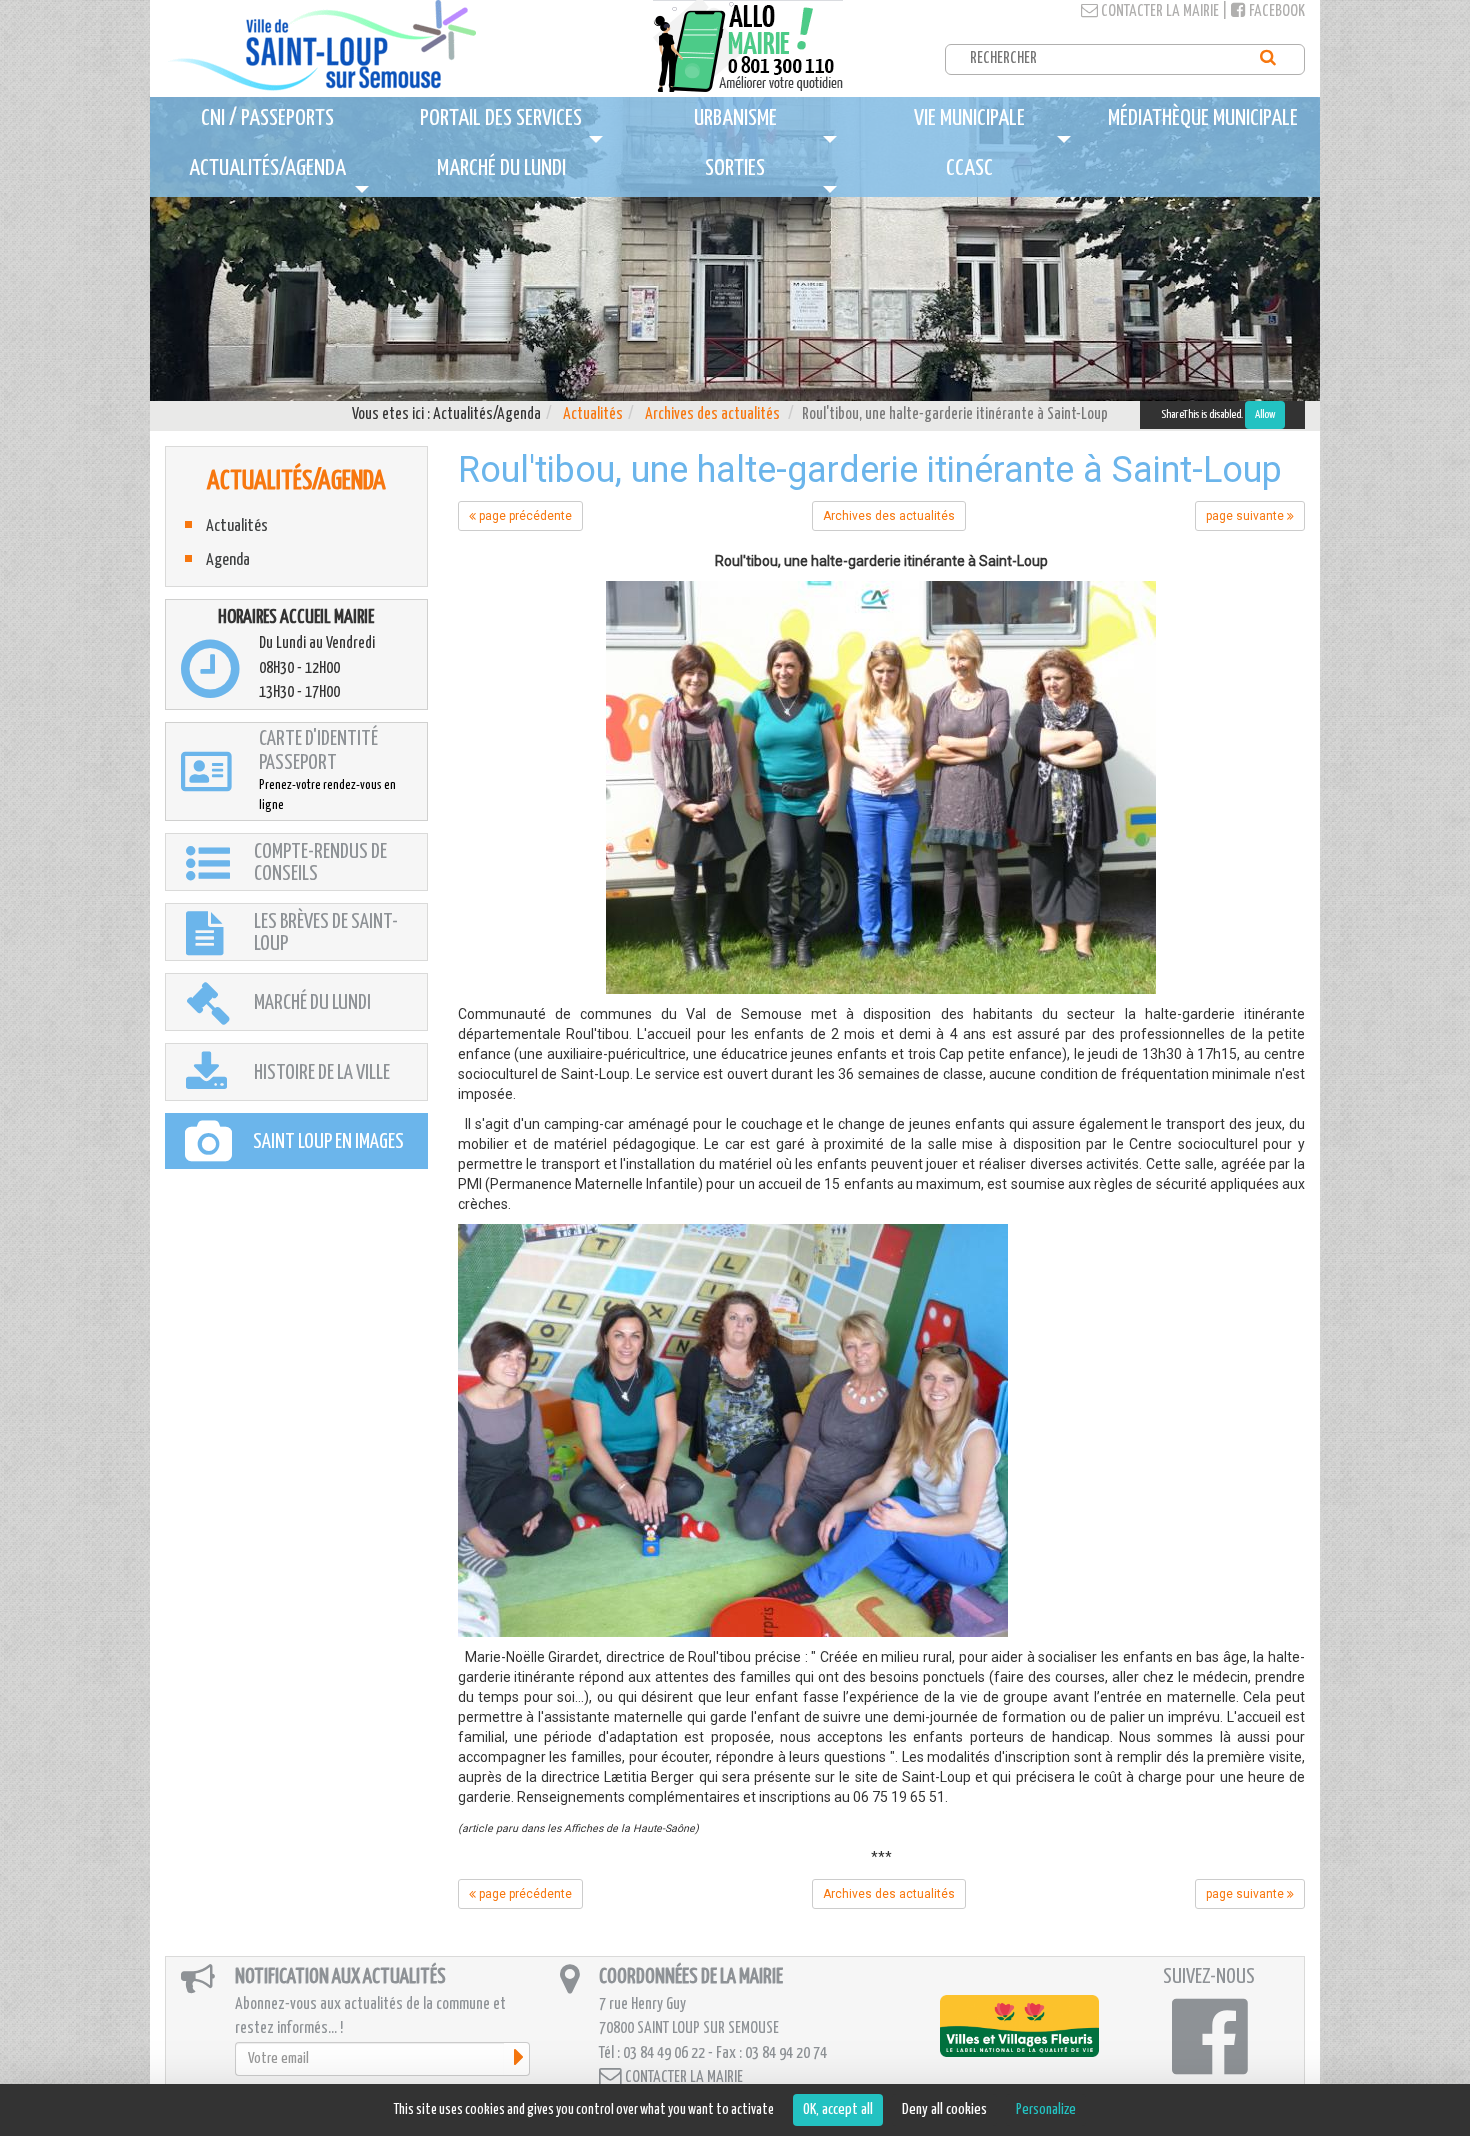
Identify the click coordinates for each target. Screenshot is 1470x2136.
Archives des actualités (712, 414)
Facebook (1275, 11)
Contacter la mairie (1158, 11)
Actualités (593, 414)
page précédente (524, 516)
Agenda (228, 560)
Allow (1265, 414)
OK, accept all (838, 2109)
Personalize (1046, 2109)
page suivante (1246, 516)
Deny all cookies (944, 2109)
